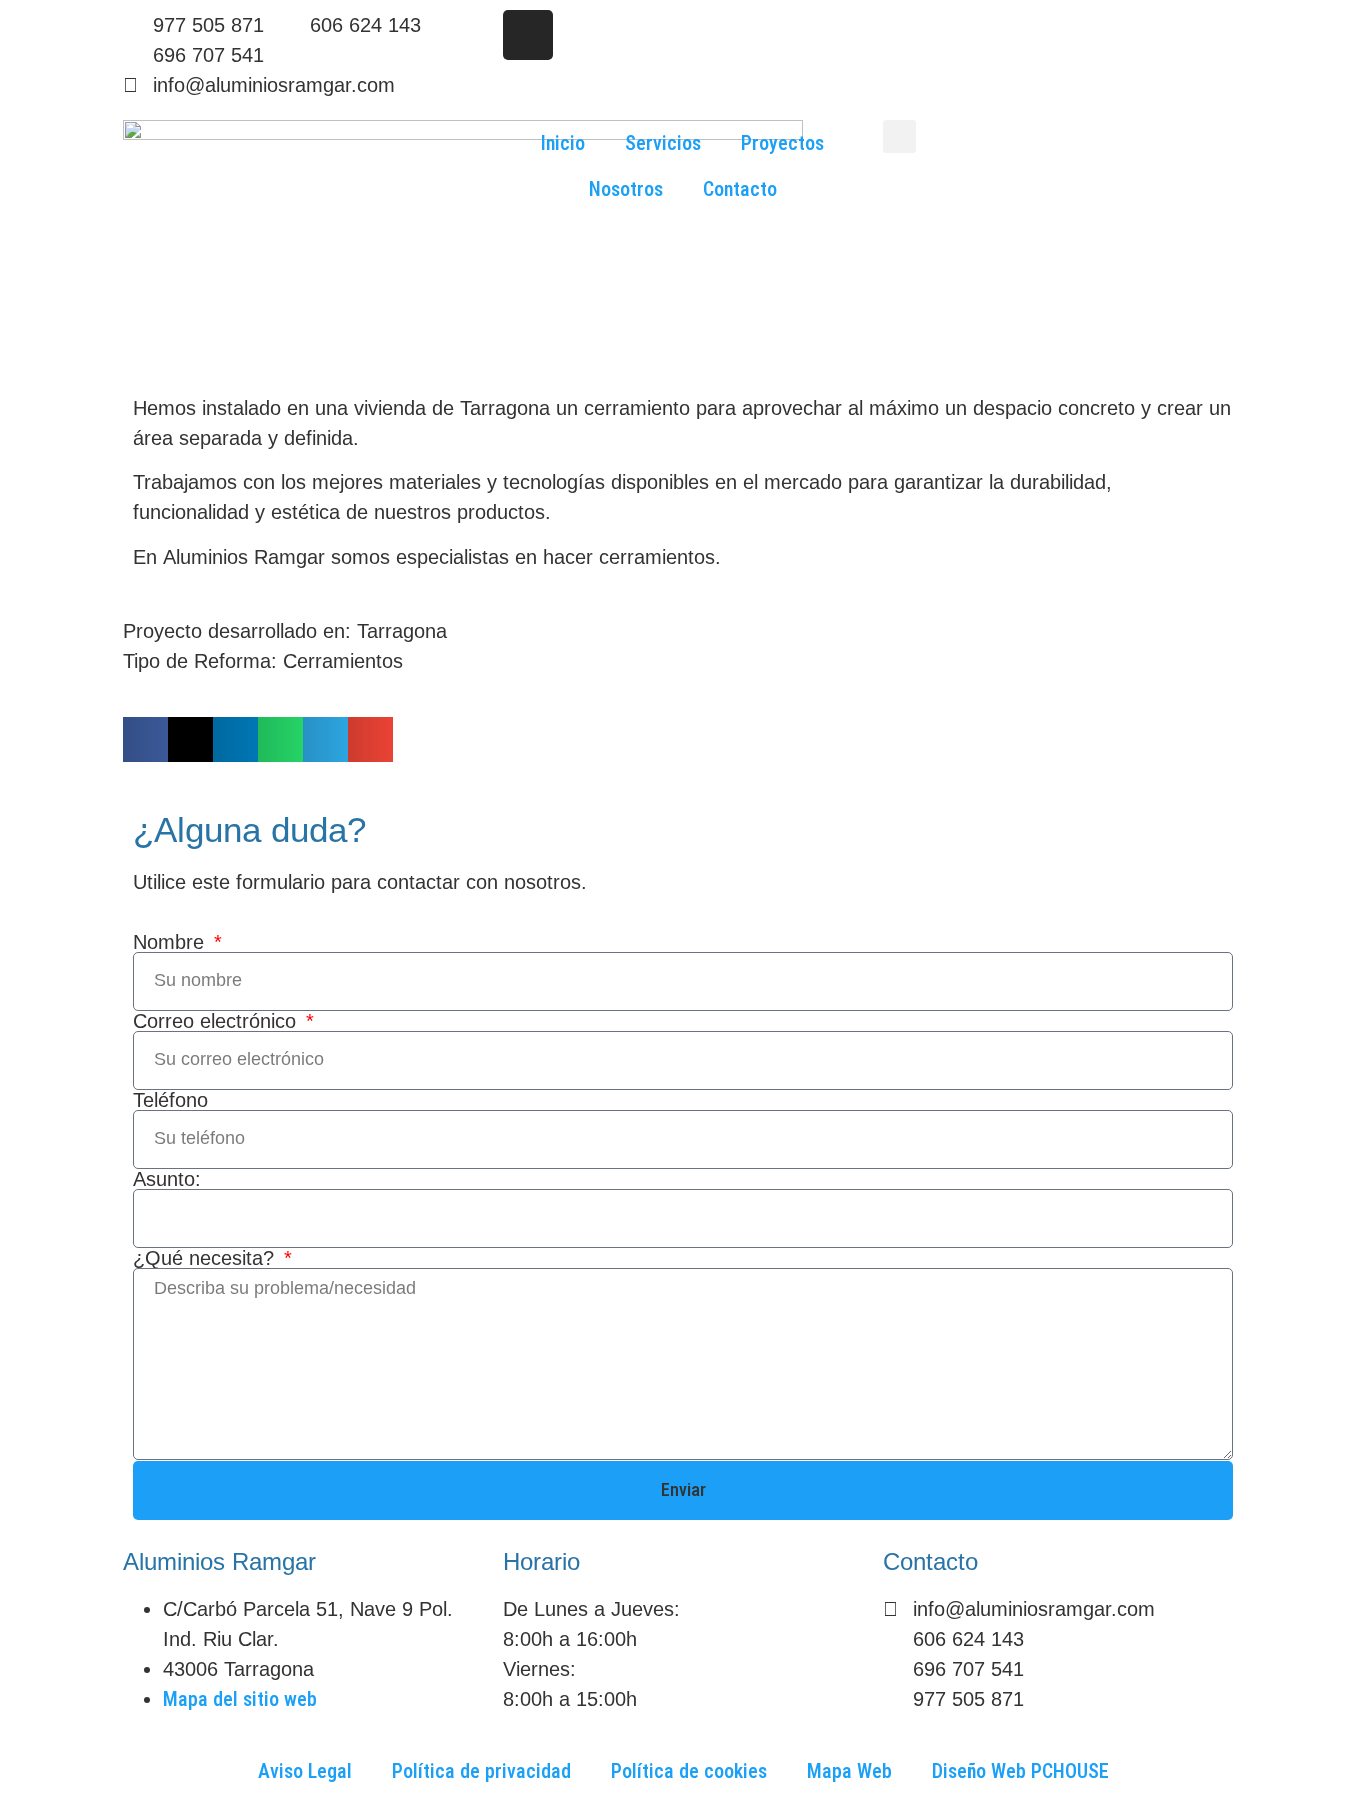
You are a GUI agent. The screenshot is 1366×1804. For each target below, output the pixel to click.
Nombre (171, 942)
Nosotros (626, 189)
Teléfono (170, 1100)
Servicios (663, 143)
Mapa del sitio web (240, 1699)
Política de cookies (689, 1771)
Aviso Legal (305, 1771)
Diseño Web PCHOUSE (1020, 1771)
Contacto (740, 189)
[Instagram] (528, 35)
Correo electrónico (217, 1021)
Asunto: (167, 1179)
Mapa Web (849, 1771)
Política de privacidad (481, 1771)
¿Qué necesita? (206, 1258)
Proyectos (782, 143)
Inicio (563, 143)
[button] (899, 136)
